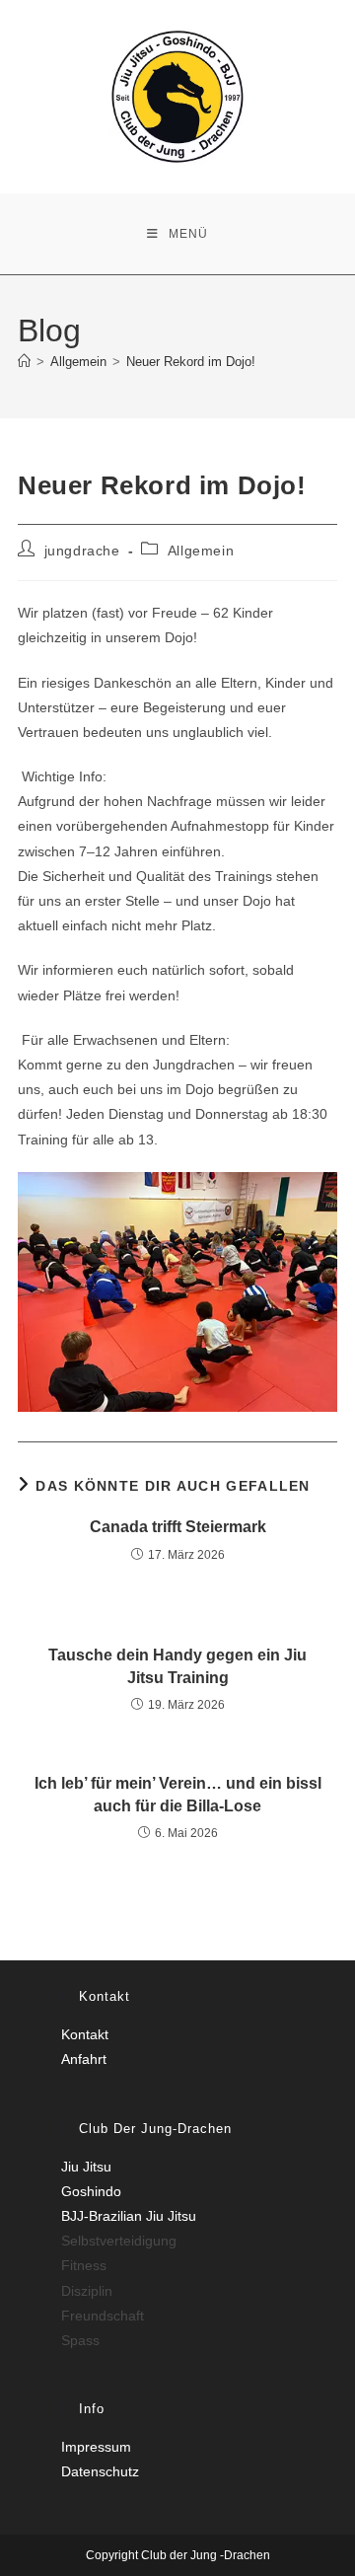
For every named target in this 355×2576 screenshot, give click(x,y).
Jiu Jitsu (86, 2167)
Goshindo (91, 2191)
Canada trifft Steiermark (178, 1527)
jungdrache (82, 551)
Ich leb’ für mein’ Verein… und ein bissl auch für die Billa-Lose (178, 1794)
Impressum (96, 2447)
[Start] (24, 362)
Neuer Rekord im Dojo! (193, 362)
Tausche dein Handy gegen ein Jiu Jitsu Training (177, 1666)
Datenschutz (100, 2471)
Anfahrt (84, 2059)
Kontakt (85, 2034)
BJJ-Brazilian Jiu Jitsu (129, 2216)
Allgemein (201, 551)
